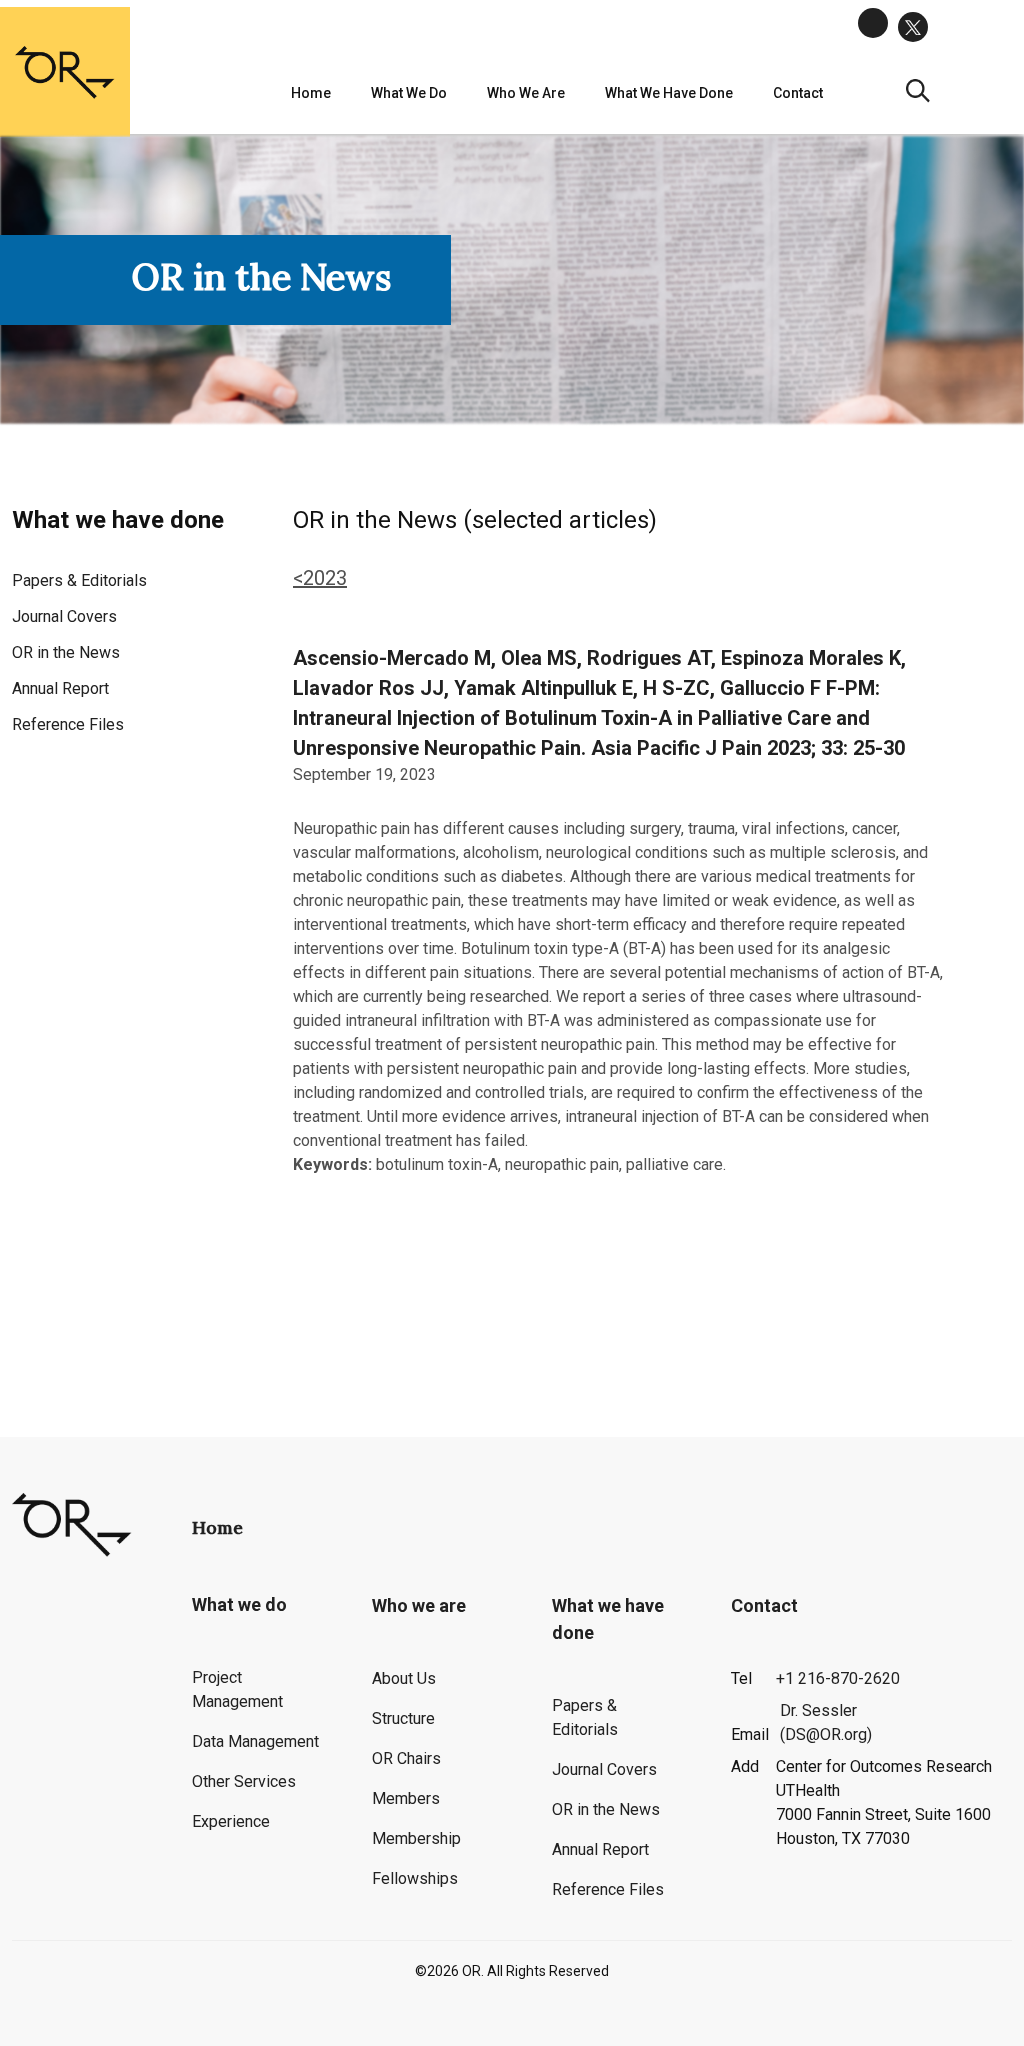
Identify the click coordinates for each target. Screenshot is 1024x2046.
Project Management (237, 1689)
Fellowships (415, 1878)
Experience (231, 1821)
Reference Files (68, 724)
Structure (403, 1718)
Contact (764, 1605)
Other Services (244, 1781)
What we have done (669, 93)
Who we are (526, 93)
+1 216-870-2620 (838, 1678)
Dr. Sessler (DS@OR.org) (826, 1722)
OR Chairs (406, 1758)
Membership (416, 1838)
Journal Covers (64, 616)
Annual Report (60, 688)
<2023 (320, 578)
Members (406, 1798)
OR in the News (66, 652)
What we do (409, 93)
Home (311, 93)
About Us (404, 1678)
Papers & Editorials (79, 580)
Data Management (255, 1741)
